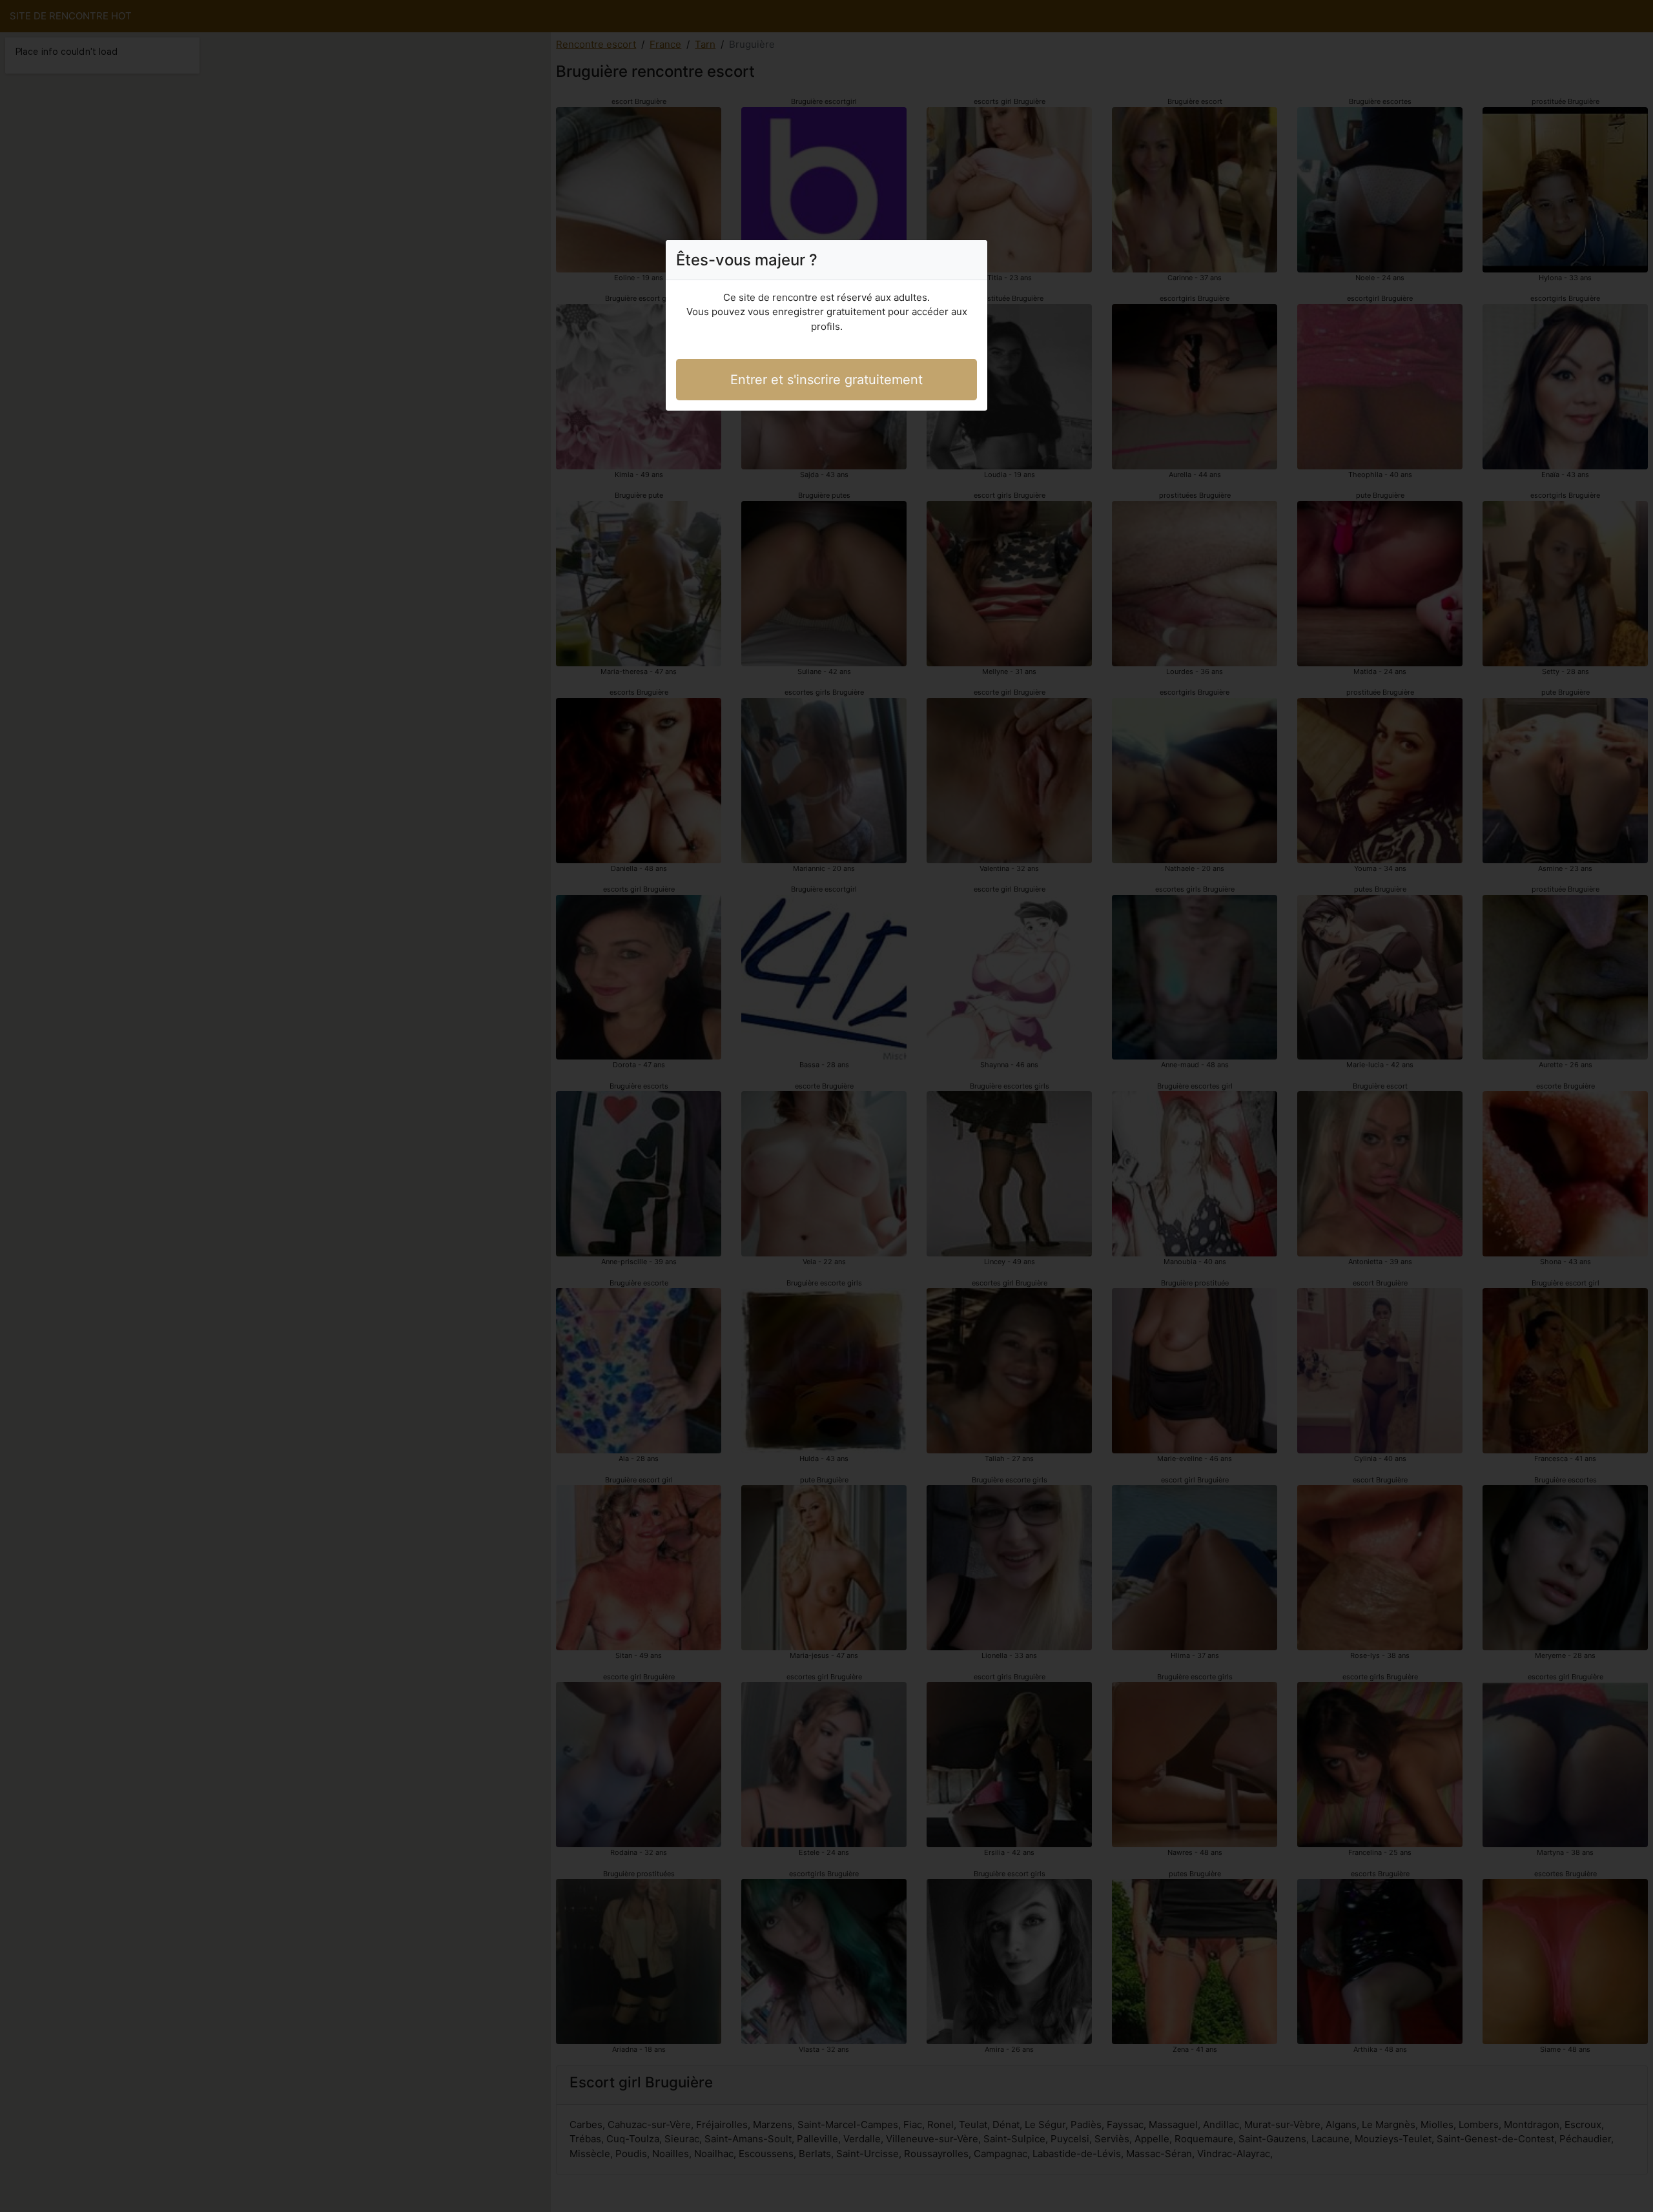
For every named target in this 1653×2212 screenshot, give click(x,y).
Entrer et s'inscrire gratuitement (826, 380)
